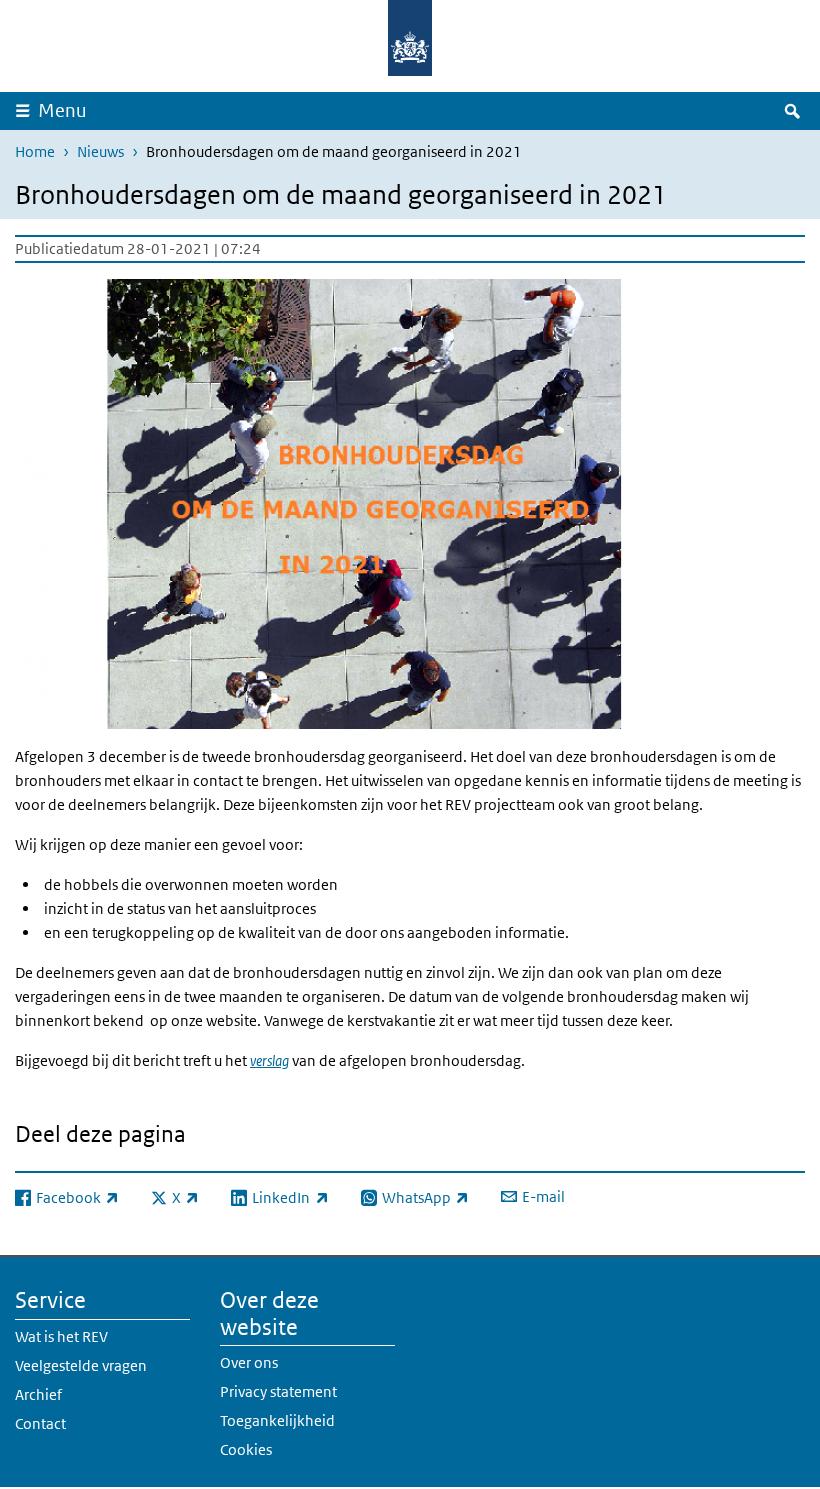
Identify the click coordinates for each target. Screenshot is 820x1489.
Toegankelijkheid (277, 1420)
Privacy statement (278, 1391)
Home (35, 151)
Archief (38, 1394)
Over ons (249, 1362)
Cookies (246, 1449)
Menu (62, 110)
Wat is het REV (61, 1336)
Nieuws (100, 151)
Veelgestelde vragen (81, 1365)
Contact (40, 1423)
